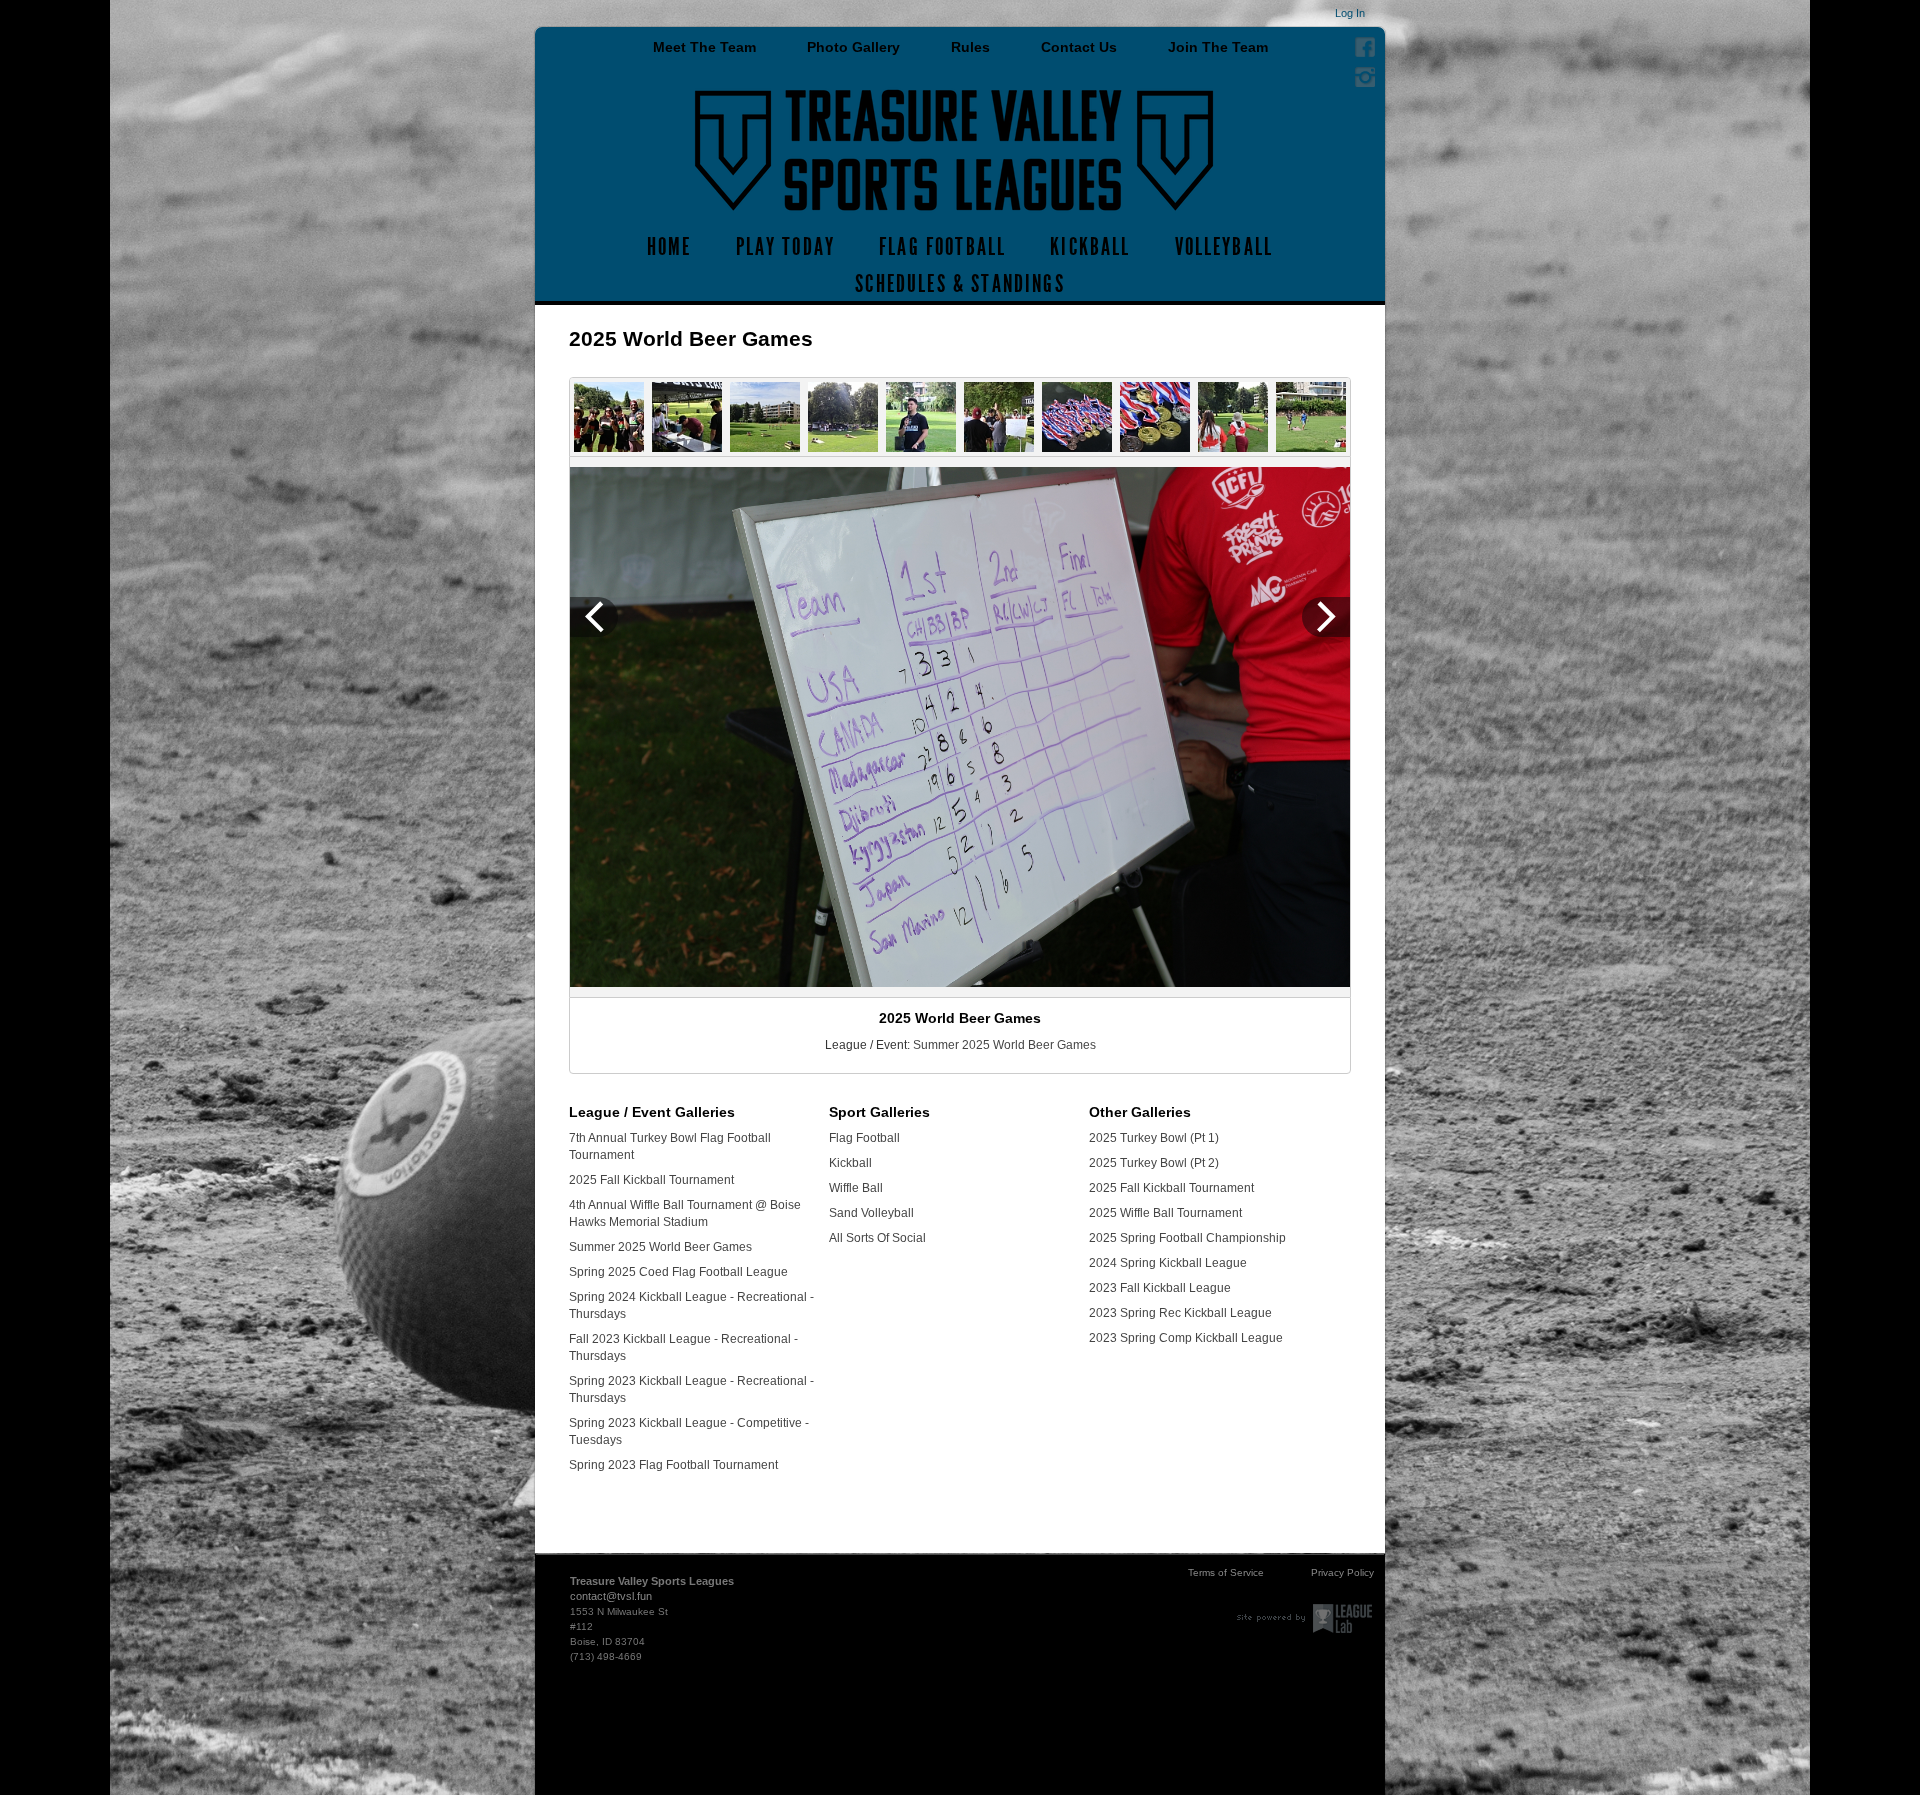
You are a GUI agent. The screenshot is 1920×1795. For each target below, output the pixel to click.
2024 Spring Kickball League (1168, 1263)
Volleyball (1224, 247)
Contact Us (1079, 47)
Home (669, 247)
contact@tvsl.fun (611, 1596)
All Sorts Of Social (877, 1238)
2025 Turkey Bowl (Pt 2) (1154, 1163)
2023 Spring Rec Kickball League (1180, 1313)
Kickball (1090, 247)
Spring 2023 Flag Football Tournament (673, 1465)
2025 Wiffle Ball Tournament (1165, 1213)
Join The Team (1218, 47)
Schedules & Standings (959, 284)
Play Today (786, 247)
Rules (970, 47)
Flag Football (942, 247)
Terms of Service (1226, 1572)
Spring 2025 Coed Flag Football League (678, 1272)
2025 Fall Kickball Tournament (651, 1180)
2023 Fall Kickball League (1160, 1288)
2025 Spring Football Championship (1187, 1238)
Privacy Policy (1342, 1572)
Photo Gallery (853, 47)
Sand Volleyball (871, 1213)
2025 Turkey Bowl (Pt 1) (1154, 1138)
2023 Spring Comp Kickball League (1186, 1338)
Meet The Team (704, 47)
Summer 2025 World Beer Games (1004, 1045)
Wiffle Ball (856, 1188)
